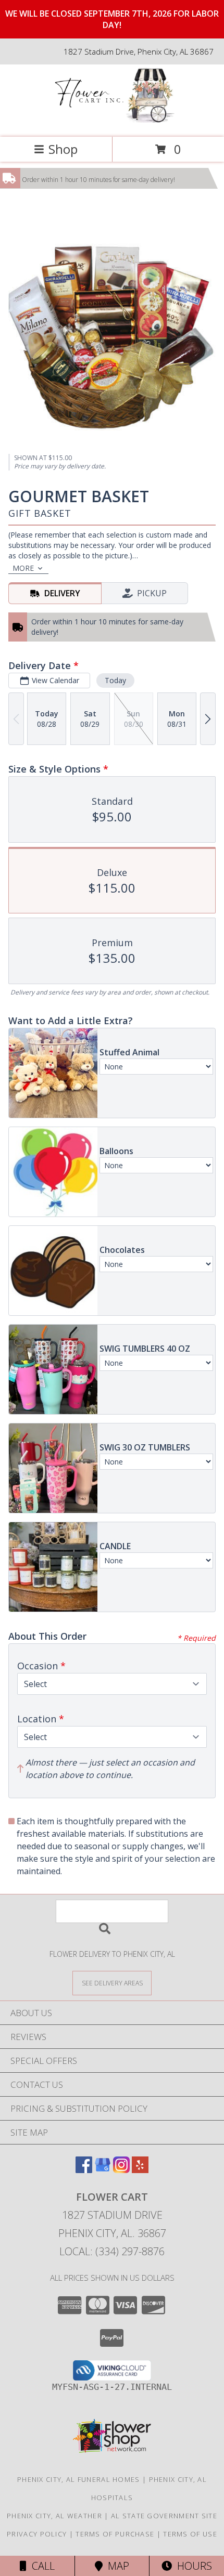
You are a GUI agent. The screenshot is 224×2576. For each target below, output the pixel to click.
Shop (63, 149)
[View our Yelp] (140, 2170)
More (23, 568)
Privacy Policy (37, 2534)
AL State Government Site (164, 2516)
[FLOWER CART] (112, 122)
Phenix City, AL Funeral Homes (79, 2479)
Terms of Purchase (115, 2534)
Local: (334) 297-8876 (112, 2251)
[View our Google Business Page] (103, 2170)
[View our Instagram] (121, 2170)
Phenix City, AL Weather (54, 2516)
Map (116, 2566)
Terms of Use (190, 2534)
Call (41, 2566)
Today (115, 680)
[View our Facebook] (84, 2170)
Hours (192, 2566)
